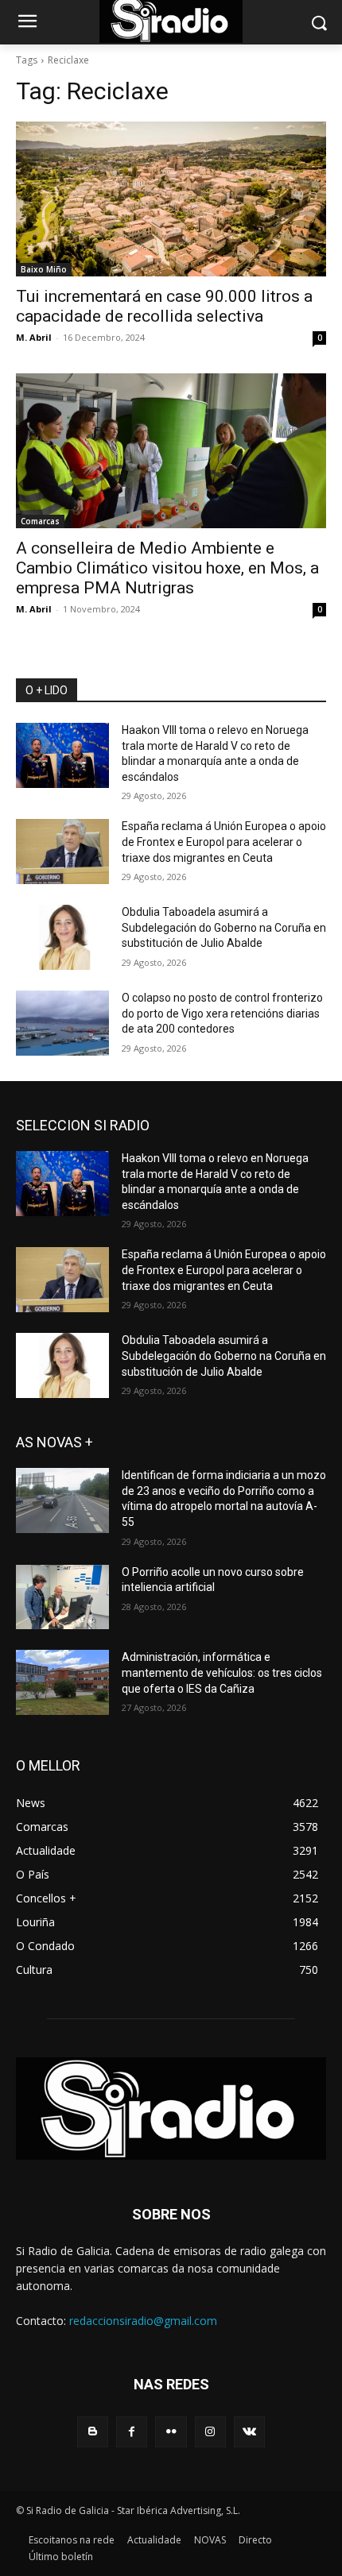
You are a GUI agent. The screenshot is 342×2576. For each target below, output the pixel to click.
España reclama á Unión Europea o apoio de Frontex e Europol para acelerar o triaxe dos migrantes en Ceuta (224, 842)
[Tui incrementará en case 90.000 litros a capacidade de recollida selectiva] (171, 199)
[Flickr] (171, 2432)
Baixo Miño (44, 269)
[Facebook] (132, 2432)
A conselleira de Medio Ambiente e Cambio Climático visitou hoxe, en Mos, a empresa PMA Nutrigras (167, 568)
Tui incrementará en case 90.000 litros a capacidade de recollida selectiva (164, 306)
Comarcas (40, 521)
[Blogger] (93, 2432)
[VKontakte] (249, 2432)
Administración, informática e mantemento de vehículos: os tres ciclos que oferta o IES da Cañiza (222, 1672)
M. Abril (34, 337)
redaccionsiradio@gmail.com (143, 2321)
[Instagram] (210, 2432)
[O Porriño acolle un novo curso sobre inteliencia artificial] (62, 1597)
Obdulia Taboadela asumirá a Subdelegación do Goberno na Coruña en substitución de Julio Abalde (224, 927)
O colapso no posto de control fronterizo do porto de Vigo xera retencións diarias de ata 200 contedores (222, 1013)
